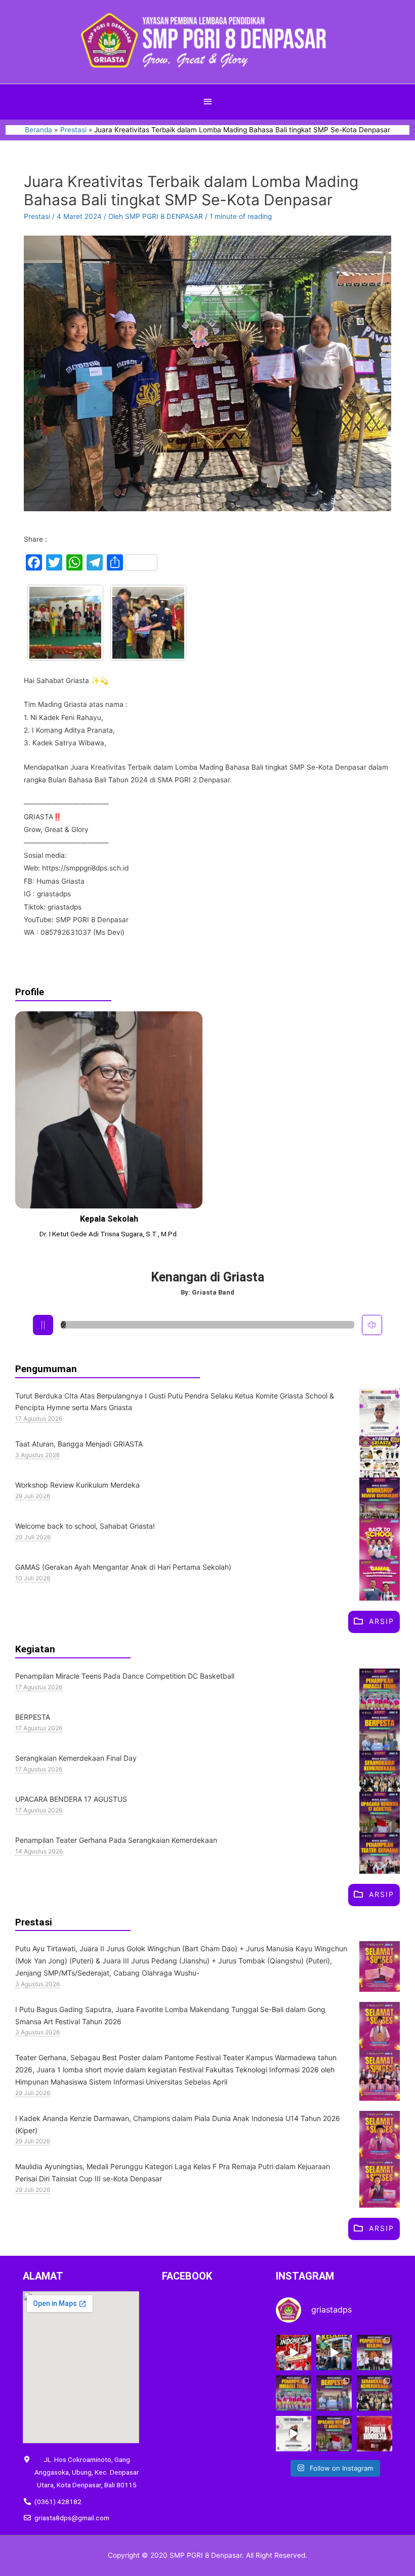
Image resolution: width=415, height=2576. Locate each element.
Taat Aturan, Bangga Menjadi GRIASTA (79, 1444)
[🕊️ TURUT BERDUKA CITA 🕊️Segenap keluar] (294, 2434)
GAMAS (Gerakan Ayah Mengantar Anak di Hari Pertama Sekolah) (123, 1567)
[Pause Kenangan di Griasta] (43, 1325)
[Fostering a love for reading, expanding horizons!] (375, 2353)
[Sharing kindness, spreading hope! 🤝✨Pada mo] (334, 2393)
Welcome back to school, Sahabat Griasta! (86, 1526)
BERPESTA (33, 1717)
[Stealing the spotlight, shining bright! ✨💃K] (294, 2393)
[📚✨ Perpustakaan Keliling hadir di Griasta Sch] (334, 2353)
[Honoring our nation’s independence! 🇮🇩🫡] (334, 2434)
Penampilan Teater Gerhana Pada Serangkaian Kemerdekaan (116, 1840)
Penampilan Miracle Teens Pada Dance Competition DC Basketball (125, 1676)
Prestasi (37, 216)
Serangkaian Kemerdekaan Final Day (76, 1758)
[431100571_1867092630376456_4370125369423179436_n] (65, 623)
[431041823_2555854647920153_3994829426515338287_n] (148, 623)
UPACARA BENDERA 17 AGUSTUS (71, 1799)
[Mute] (372, 1325)
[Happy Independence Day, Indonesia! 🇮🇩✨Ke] (375, 2434)
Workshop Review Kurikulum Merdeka (77, 1485)
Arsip (382, 1621)
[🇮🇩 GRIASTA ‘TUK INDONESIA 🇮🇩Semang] (294, 2353)
